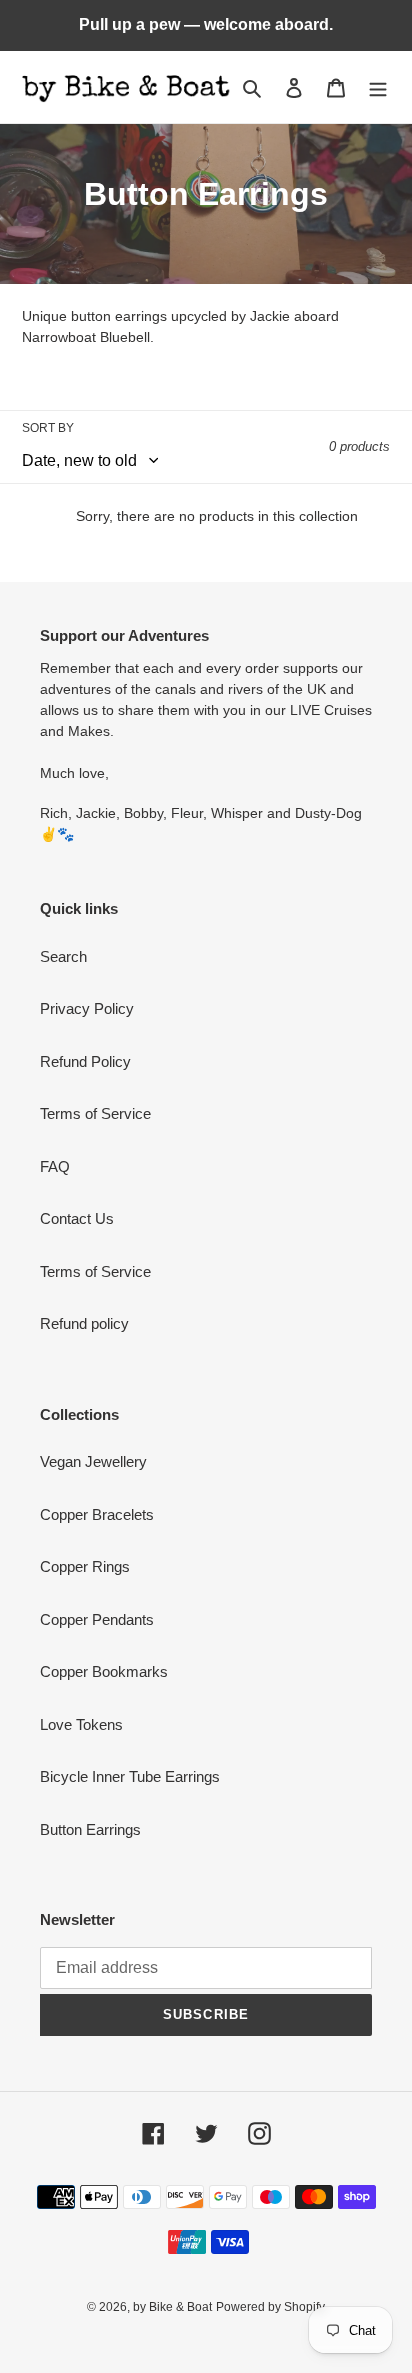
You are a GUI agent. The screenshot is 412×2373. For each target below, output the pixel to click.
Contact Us (77, 1218)
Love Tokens (81, 1724)
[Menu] (378, 87)
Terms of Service (95, 1113)
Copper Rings (85, 1566)
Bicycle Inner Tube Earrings (130, 1776)
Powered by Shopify (270, 2307)
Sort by (48, 428)
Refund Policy (85, 1061)
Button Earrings (90, 1829)
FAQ (55, 1166)
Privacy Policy (87, 1008)
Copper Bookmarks (104, 1671)
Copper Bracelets (97, 1514)
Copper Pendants (97, 1619)
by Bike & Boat (172, 2307)
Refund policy (84, 1323)
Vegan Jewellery (93, 1461)
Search (63, 956)
